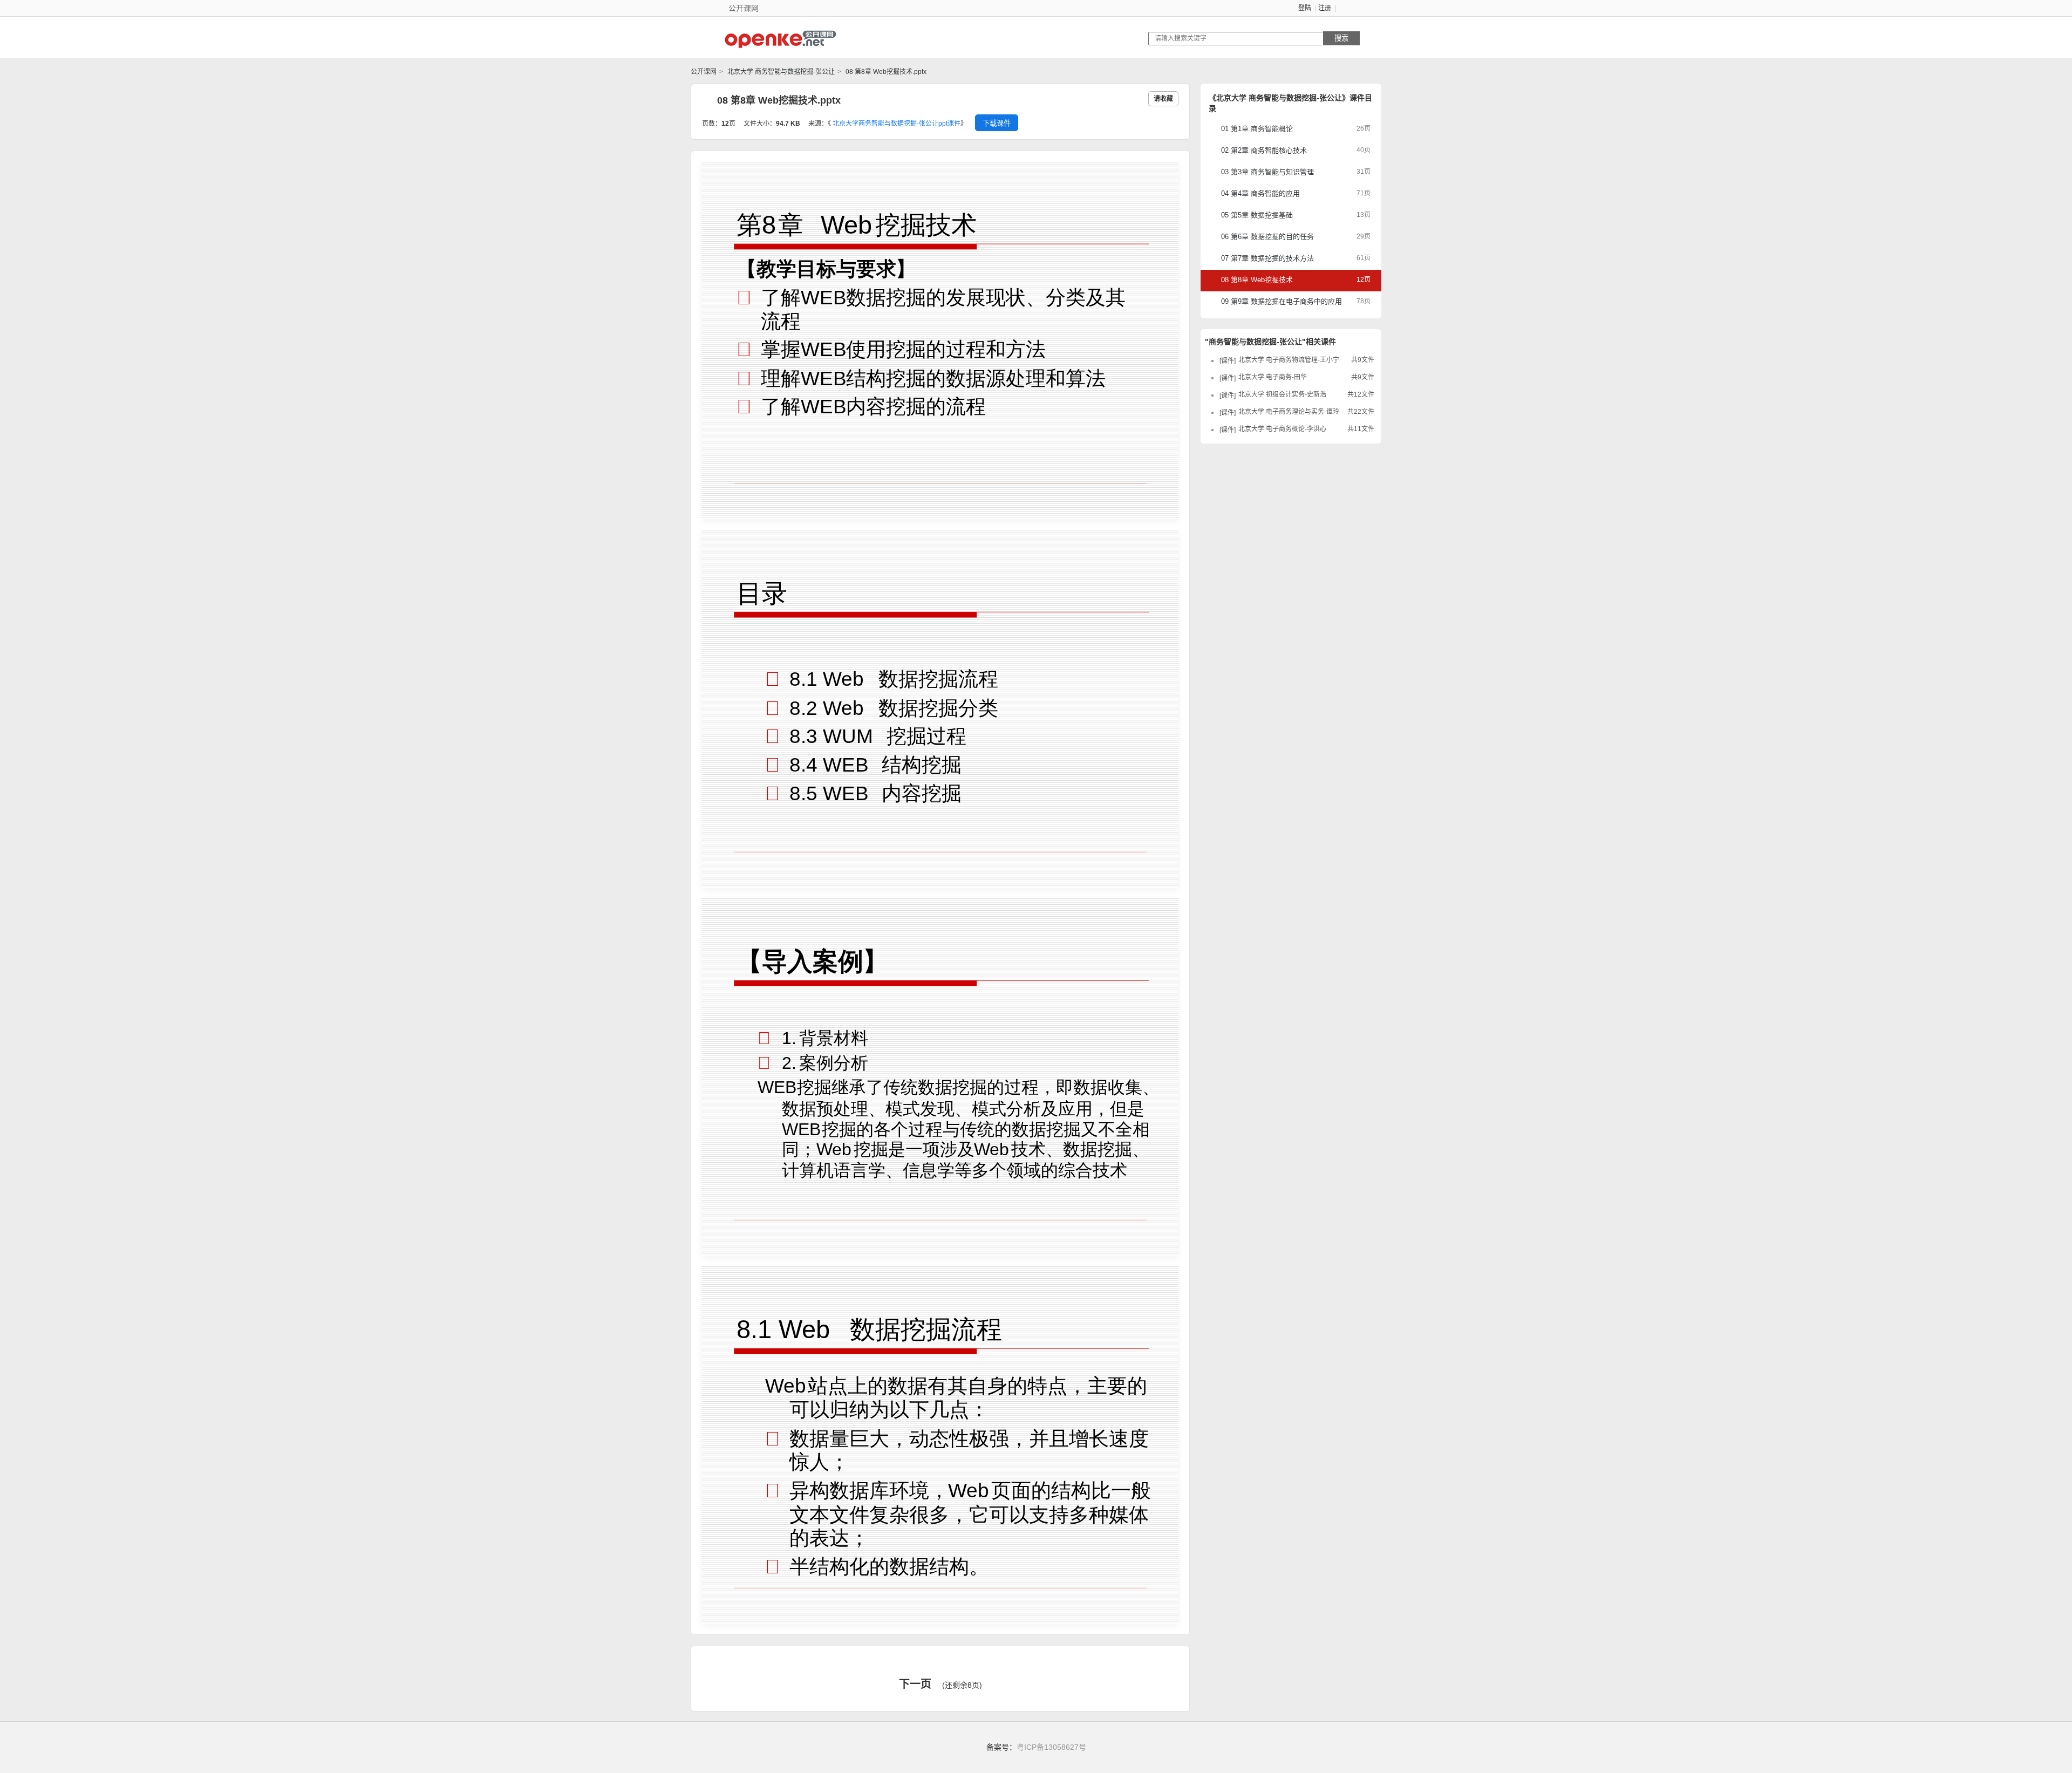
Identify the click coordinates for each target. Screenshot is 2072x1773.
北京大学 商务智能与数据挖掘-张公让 (780, 72)
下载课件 (997, 123)
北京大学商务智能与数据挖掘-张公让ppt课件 (897, 124)
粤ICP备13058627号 (1051, 1747)
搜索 (1341, 38)
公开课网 (704, 72)
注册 (1325, 8)
